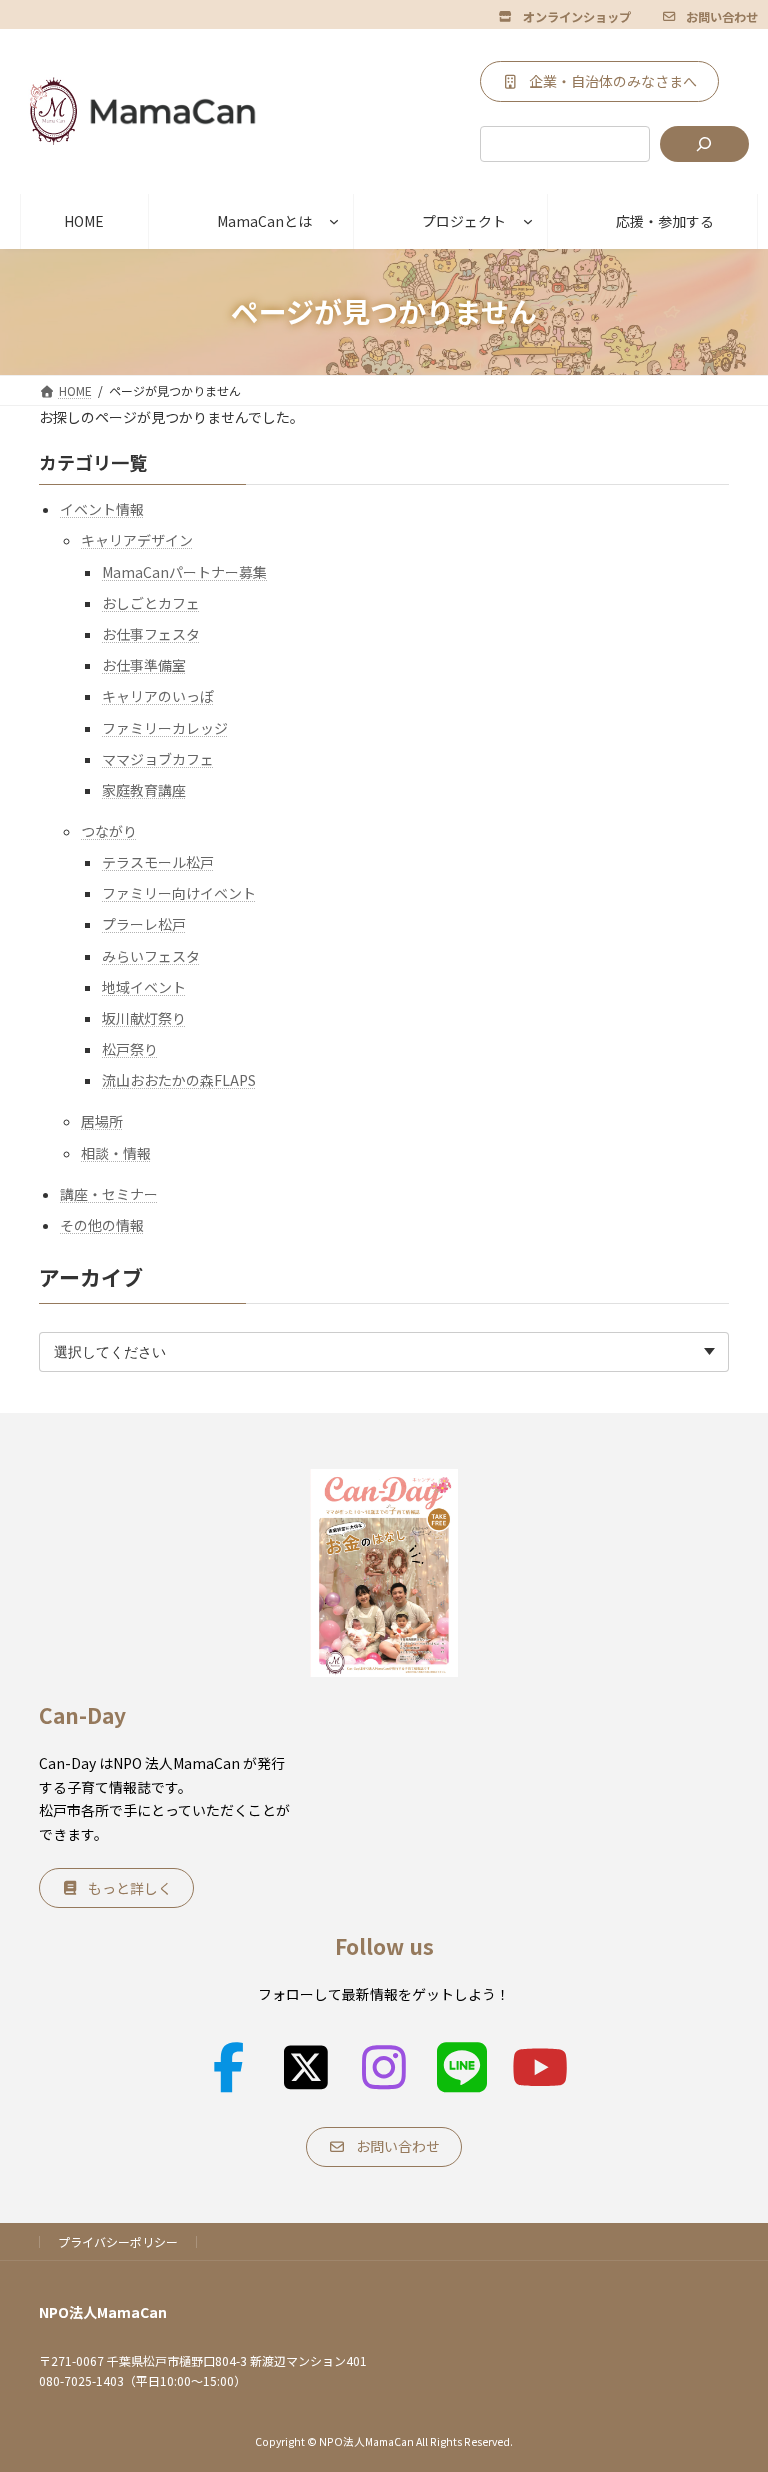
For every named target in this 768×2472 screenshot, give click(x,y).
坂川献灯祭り (144, 1018)
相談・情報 (116, 1153)
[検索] (704, 144)
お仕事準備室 (144, 665)
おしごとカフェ (151, 603)
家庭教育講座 (144, 790)
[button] (564, 16)
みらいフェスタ (151, 956)
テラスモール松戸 (158, 862)
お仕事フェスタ (151, 634)
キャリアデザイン (137, 541)
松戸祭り (130, 1050)
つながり (109, 831)
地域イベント (144, 987)
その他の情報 (102, 1225)
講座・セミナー (109, 1194)
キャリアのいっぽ (158, 697)
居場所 (102, 1122)
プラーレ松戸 (144, 925)
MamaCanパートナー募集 (184, 572)
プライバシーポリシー (118, 2241)
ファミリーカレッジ (165, 728)
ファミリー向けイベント (179, 894)
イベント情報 (102, 510)
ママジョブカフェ (158, 759)
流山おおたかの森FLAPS (179, 1081)
